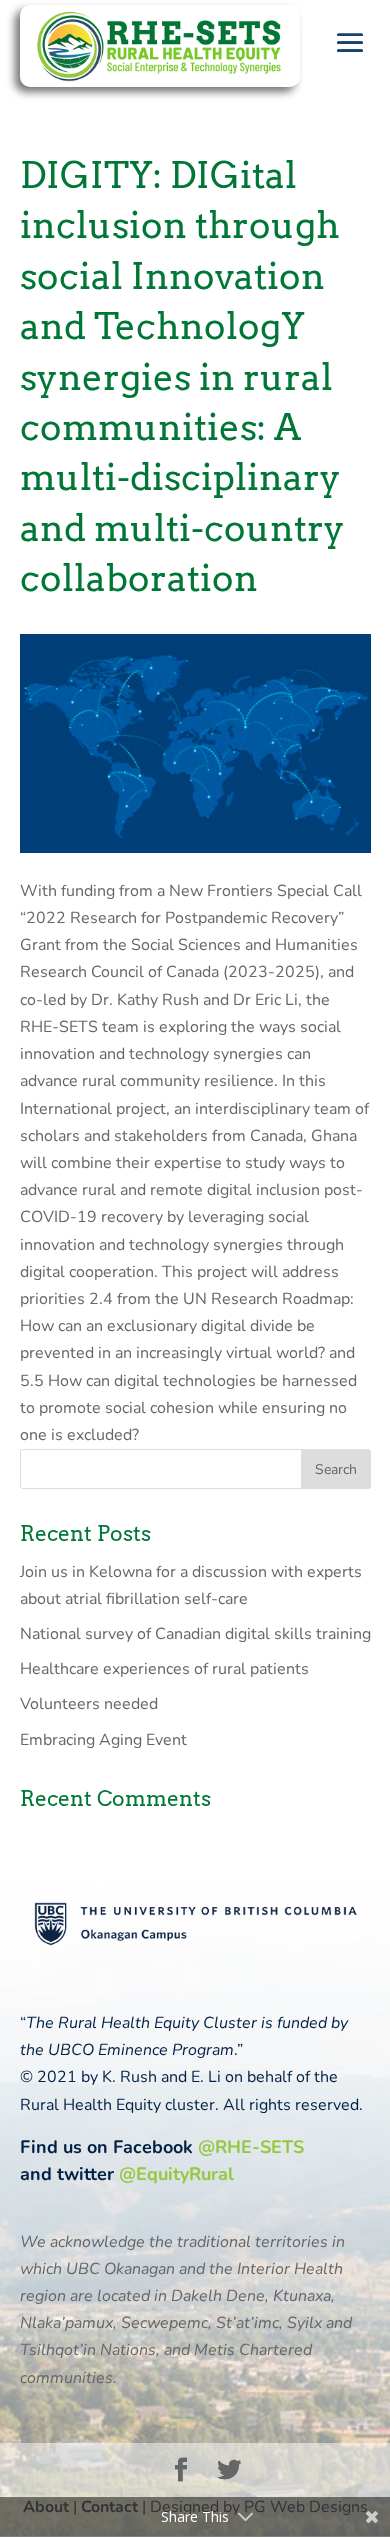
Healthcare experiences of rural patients (164, 1669)
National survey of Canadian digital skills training (195, 1634)
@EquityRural (176, 2174)
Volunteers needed (89, 1704)
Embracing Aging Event (103, 1740)
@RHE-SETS (251, 2147)
